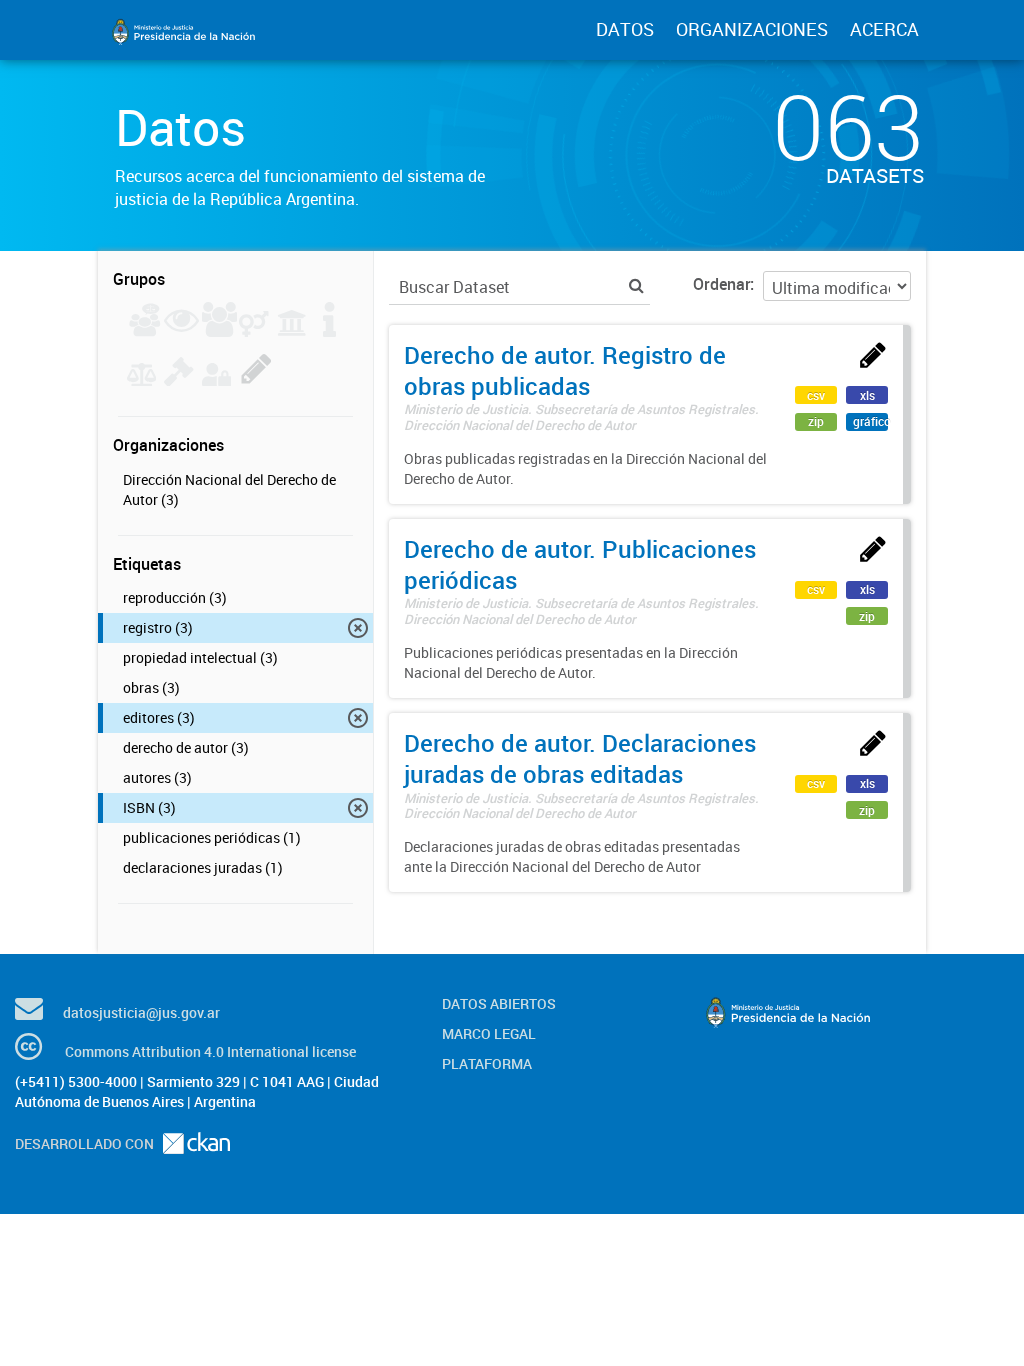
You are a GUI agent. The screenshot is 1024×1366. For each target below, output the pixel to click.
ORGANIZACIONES (752, 29)
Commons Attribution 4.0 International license (210, 1051)
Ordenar (721, 284)
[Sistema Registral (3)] (256, 380)
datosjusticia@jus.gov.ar (141, 1012)
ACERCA (884, 29)
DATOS (625, 29)
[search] (636, 285)
